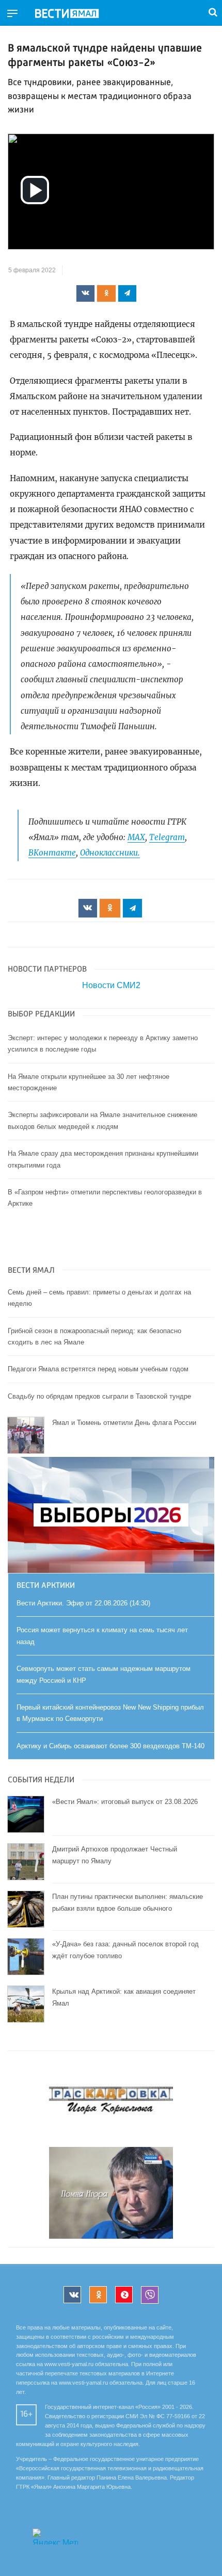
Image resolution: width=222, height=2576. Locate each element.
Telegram (167, 837)
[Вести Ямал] (75, 14)
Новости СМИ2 (111, 985)
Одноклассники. (110, 853)
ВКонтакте (52, 853)
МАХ (136, 837)
